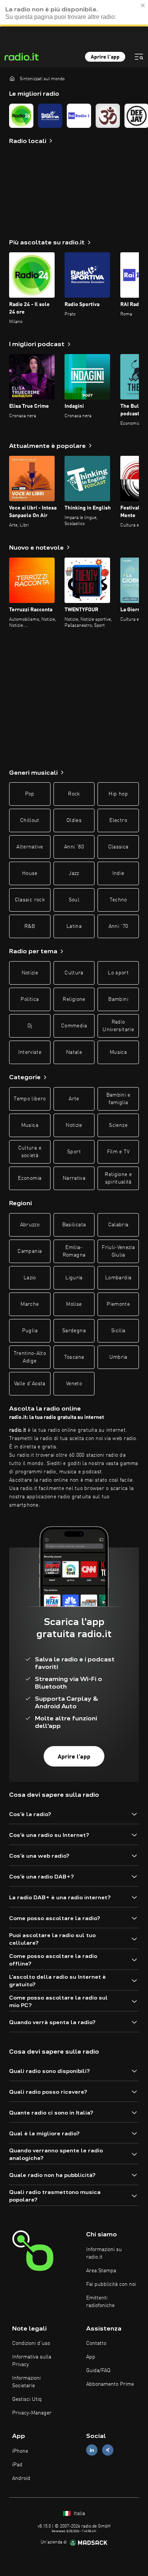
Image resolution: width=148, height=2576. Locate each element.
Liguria (74, 1278)
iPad (17, 2465)
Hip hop (118, 794)
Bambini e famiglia (118, 1099)
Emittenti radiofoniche (100, 2302)
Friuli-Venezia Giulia (118, 1251)
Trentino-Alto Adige (30, 1357)
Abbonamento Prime (110, 2384)
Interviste (30, 1052)
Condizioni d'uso (31, 2343)
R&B (30, 926)
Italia (79, 2514)
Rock (74, 794)
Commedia (74, 1026)
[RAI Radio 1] (79, 116)
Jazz (74, 873)
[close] (143, 5)
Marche (30, 1304)
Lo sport (118, 973)
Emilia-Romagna (74, 1251)
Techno (118, 900)
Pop (30, 794)
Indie (118, 873)
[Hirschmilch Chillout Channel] (108, 116)
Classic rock (30, 900)
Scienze (118, 1125)
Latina (74, 926)
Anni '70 (118, 926)
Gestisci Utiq (27, 2399)
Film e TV (118, 1152)
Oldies (74, 820)
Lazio (30, 1278)
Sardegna (74, 1331)
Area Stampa (101, 2271)
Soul (74, 900)
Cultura (74, 973)
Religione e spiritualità (118, 1178)
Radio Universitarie (118, 1026)
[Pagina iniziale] (12, 78)
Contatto (96, 2343)
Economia (30, 1178)
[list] (74, 116)
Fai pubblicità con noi (111, 2284)
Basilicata (74, 1225)
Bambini (118, 999)
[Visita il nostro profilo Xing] (108, 2450)
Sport (74, 1152)
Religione (74, 999)
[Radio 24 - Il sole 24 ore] (21, 116)
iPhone (20, 2451)
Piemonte (118, 1304)
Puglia (30, 1331)
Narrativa (74, 1178)
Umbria (118, 1357)
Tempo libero (30, 1099)
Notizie (30, 973)
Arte (74, 1099)
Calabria (118, 1225)
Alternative (30, 847)
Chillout (30, 820)
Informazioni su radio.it (104, 2253)
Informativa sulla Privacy (32, 2361)
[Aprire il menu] (139, 57)
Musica (118, 1052)
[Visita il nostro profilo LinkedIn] (92, 2450)
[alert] (74, 13)
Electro (118, 820)
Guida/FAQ (98, 2371)
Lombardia (118, 1278)
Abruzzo (30, 1225)
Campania (30, 1251)
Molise (74, 1304)
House (30, 873)
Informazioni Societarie (26, 2382)
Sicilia (118, 1331)
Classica (118, 847)
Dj (30, 1026)
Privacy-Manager (32, 2413)
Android (21, 2478)
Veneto (74, 1384)
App (91, 2357)
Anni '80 (74, 847)
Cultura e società (30, 1152)
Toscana (74, 1357)
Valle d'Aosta (30, 1384)
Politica (30, 999)
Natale (74, 1052)
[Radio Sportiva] (50, 116)
